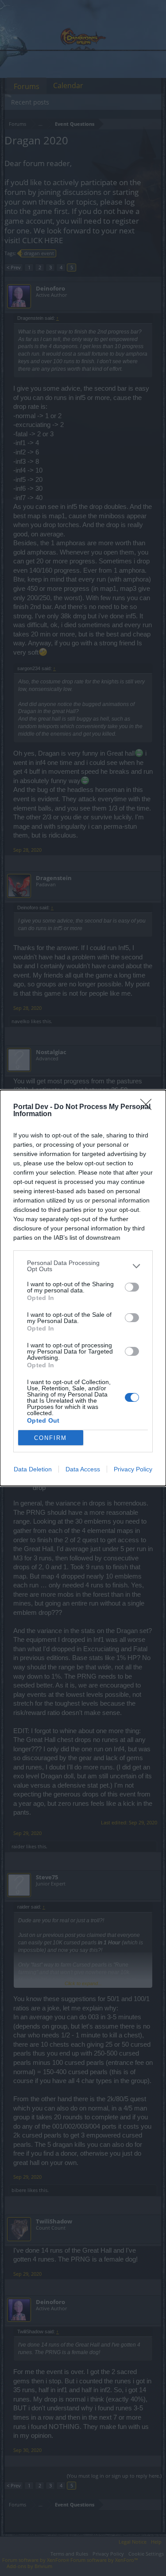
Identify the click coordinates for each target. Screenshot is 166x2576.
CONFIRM (50, 1438)
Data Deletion (33, 1469)
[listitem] (83, 1266)
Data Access (83, 1469)
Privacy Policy (133, 1469)
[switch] (132, 1287)
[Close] (149, 1107)
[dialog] (83, 1288)
